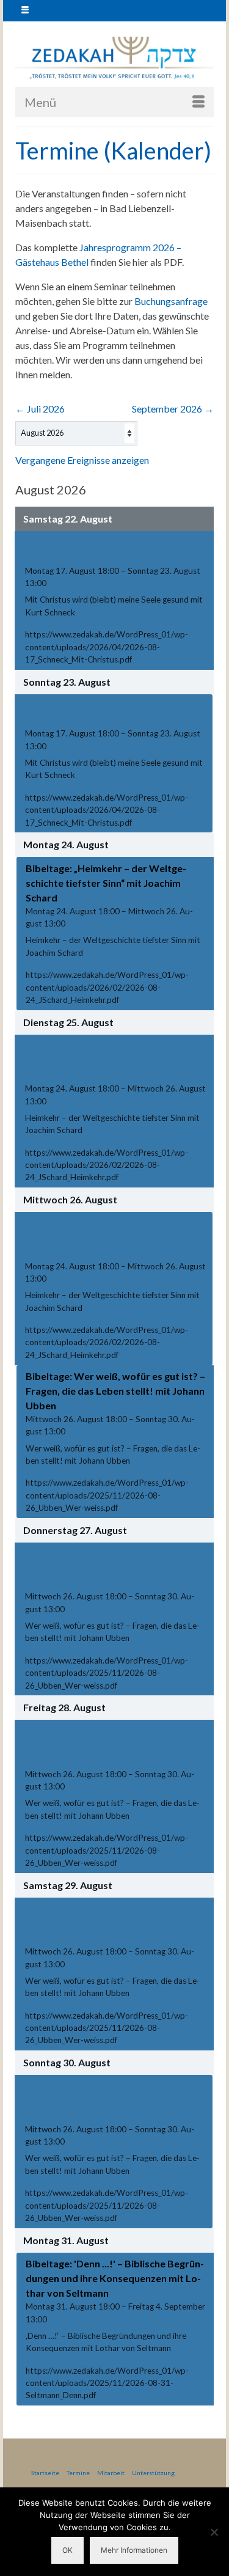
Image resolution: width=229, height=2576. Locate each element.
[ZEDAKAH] (114, 58)
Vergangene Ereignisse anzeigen (82, 460)
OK (67, 2550)
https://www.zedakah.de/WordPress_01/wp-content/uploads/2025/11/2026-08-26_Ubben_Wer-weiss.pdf (107, 1495)
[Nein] (214, 2532)
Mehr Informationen (134, 2550)
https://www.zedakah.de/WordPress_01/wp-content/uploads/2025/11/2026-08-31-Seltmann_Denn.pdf (107, 2383)
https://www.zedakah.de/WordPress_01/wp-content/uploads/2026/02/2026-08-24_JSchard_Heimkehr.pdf (107, 987)
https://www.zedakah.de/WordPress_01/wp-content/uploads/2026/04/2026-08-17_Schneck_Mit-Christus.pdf (107, 647)
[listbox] (76, 433)
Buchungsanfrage (171, 301)
